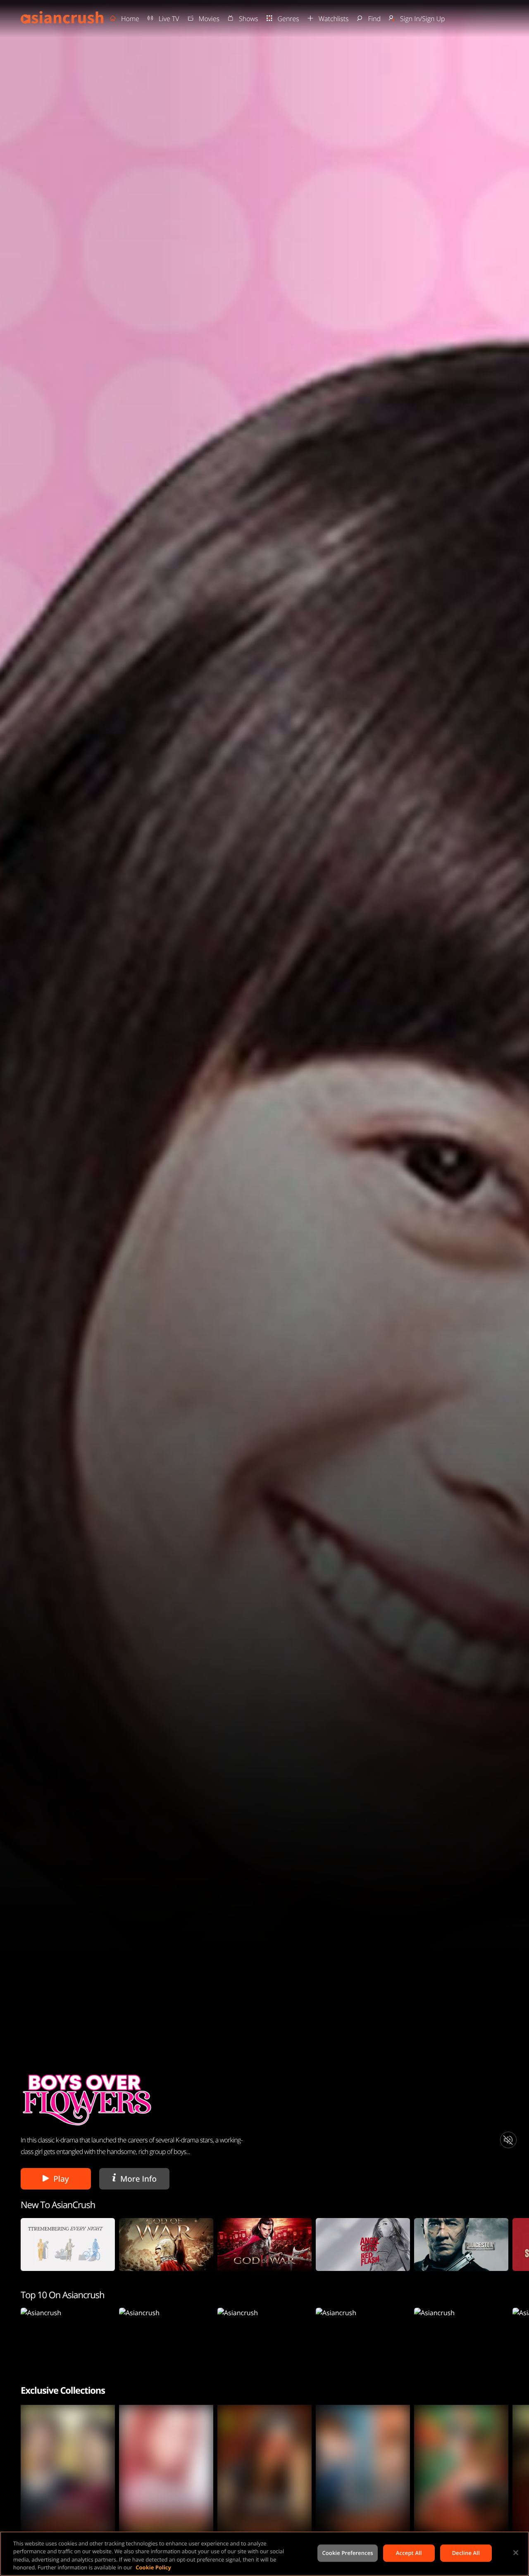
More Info (136, 2179)
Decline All (466, 2553)
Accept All (409, 2553)
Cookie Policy (153, 2567)
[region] (264, 2554)
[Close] (516, 2552)
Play (61, 2179)
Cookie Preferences (347, 2553)
